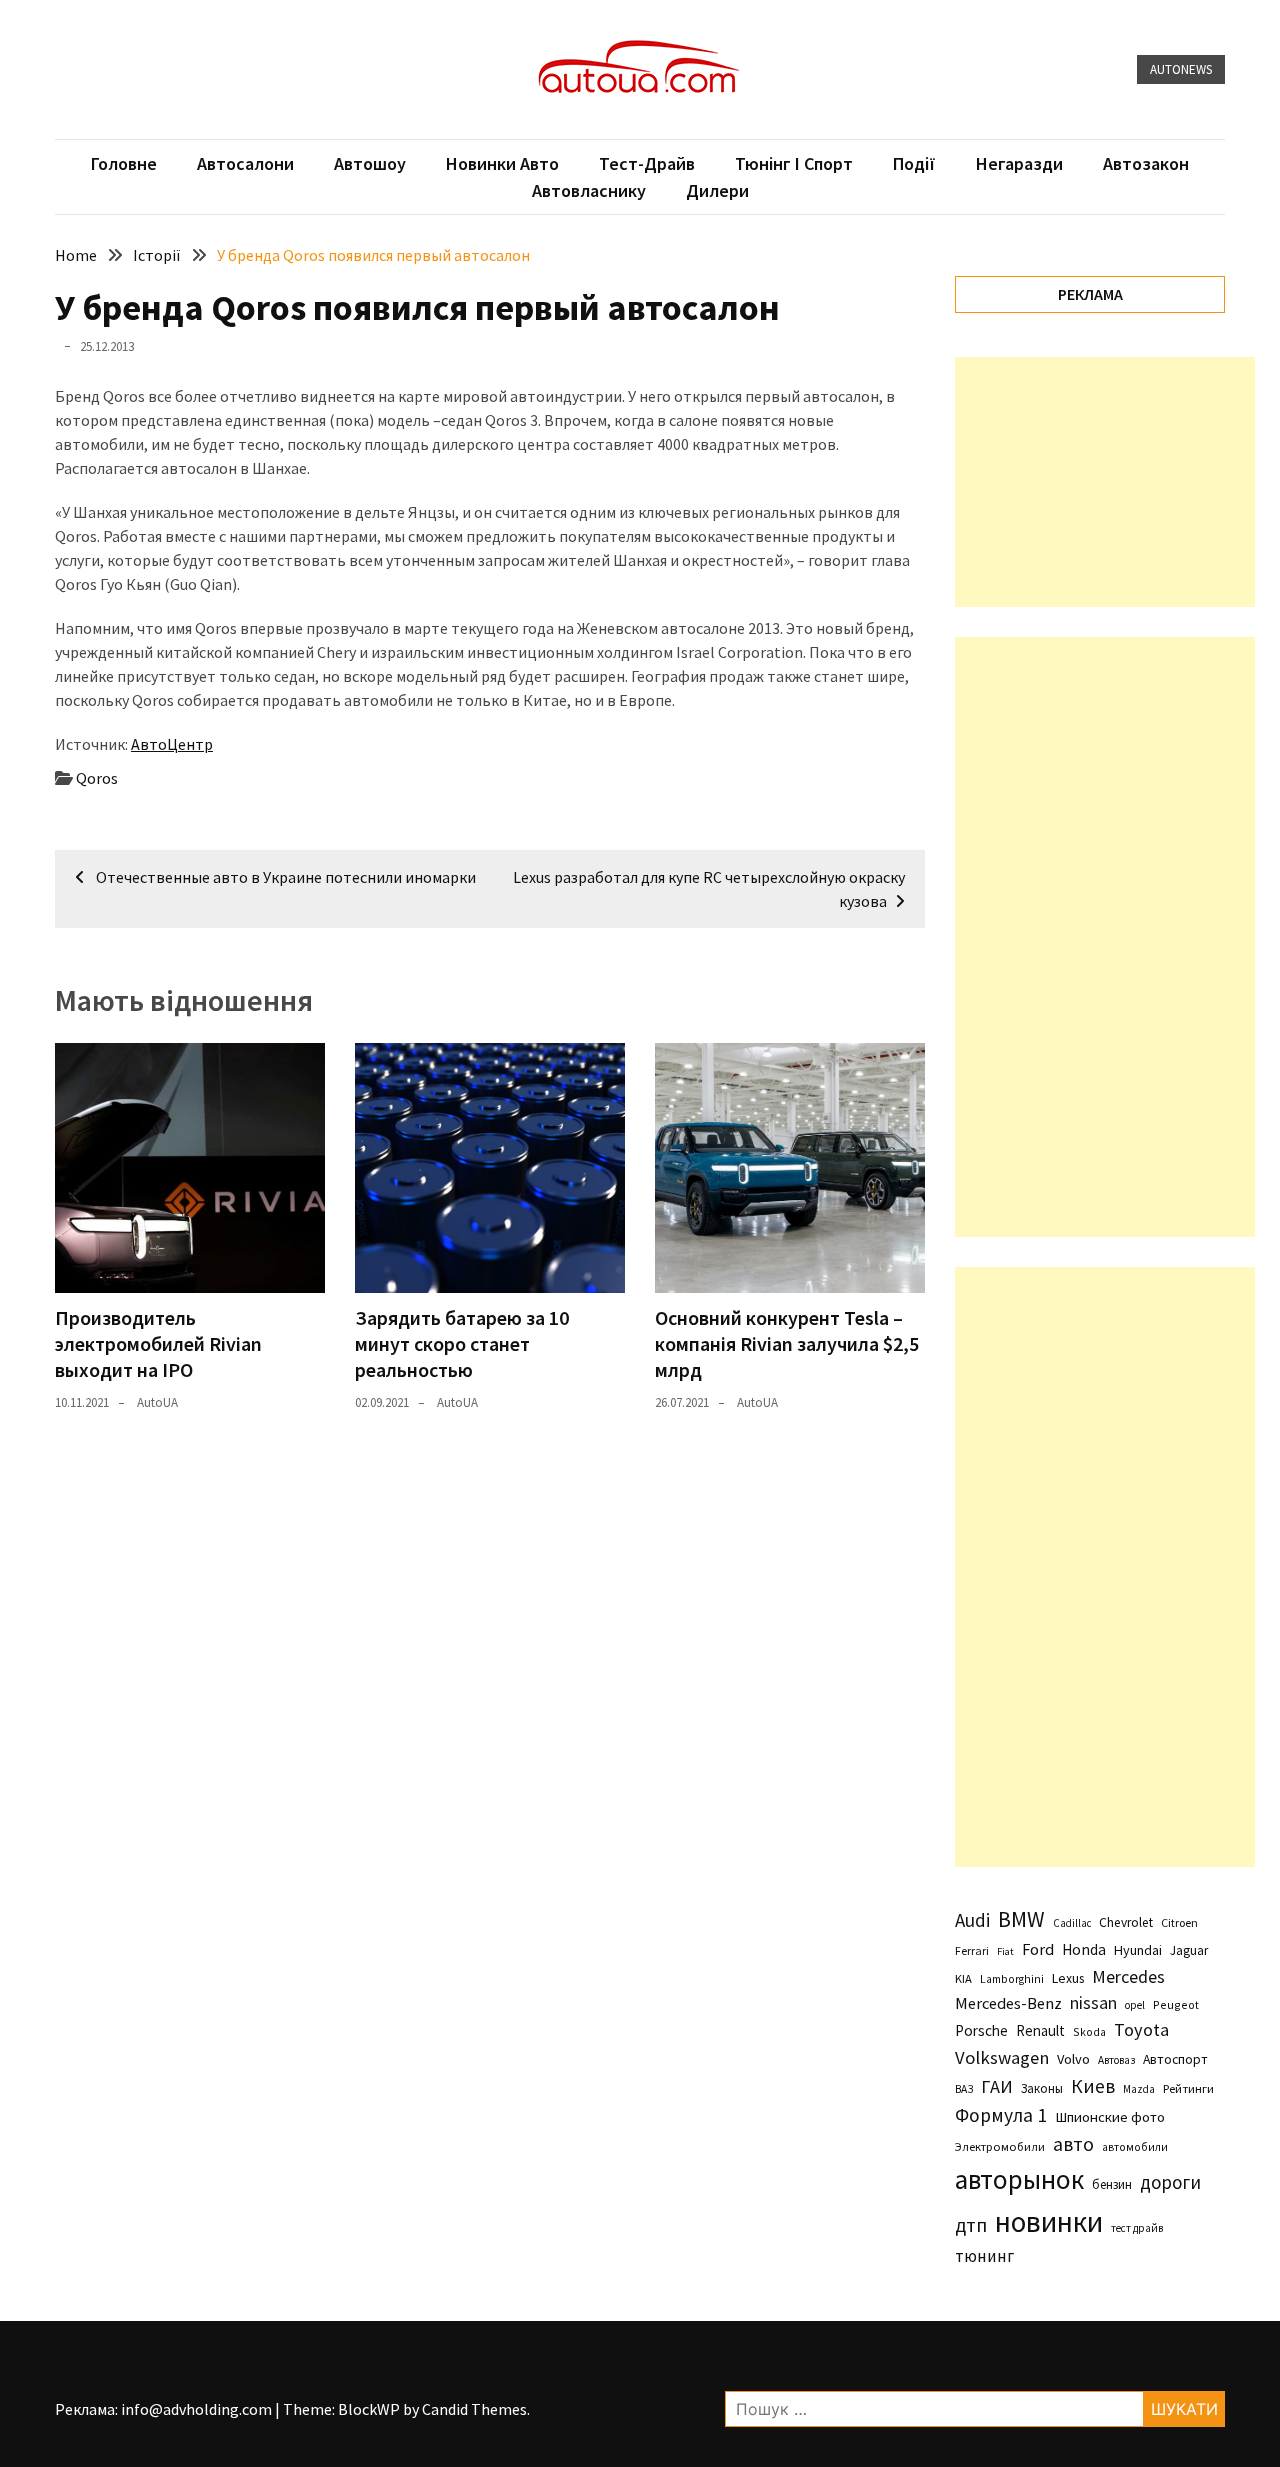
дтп (971, 2224)
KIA (963, 1978)
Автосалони (245, 163)
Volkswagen (1002, 2057)
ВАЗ (964, 2089)
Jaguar (1189, 1950)
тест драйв (1137, 2228)
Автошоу (370, 163)
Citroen (1179, 1922)
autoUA (157, 1402)
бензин (1112, 2184)
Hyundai (1138, 1950)
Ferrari (972, 1950)
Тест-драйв (647, 163)
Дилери (717, 190)
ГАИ (997, 2086)
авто (1073, 2144)
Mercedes (1128, 1976)
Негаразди (1019, 163)
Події (914, 163)
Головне (124, 163)
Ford (1038, 1949)
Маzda (1139, 2089)
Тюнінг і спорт (794, 163)
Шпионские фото (1110, 2117)
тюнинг (984, 2256)
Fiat (1005, 1951)
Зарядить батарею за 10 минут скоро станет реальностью (462, 1343)
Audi (972, 1920)
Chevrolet (1126, 1922)
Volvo (1073, 2059)
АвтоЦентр (172, 744)
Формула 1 (1001, 2115)
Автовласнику (589, 190)
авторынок (1019, 2179)
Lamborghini (1012, 1979)
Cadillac (1072, 1923)
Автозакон (1146, 163)
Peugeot (1176, 2004)
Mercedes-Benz (1008, 2003)
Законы (1042, 2088)
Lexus (1068, 1978)
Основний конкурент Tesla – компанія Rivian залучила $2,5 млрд (787, 1343)
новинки (1049, 2221)
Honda (1084, 1949)
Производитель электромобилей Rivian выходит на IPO (158, 1343)
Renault (1040, 2030)
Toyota (1141, 2029)
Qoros (97, 778)
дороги (1170, 2182)
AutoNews (1181, 69)
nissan (1093, 2003)
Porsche (981, 2030)
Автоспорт (1175, 2059)
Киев (1093, 2086)
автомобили (1135, 2147)
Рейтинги (1188, 2088)
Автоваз (1116, 2060)
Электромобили (1000, 2146)
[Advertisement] (1105, 482)
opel (1135, 2005)
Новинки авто (502, 163)
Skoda (1089, 2031)
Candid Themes (474, 2409)
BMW (1021, 1919)
